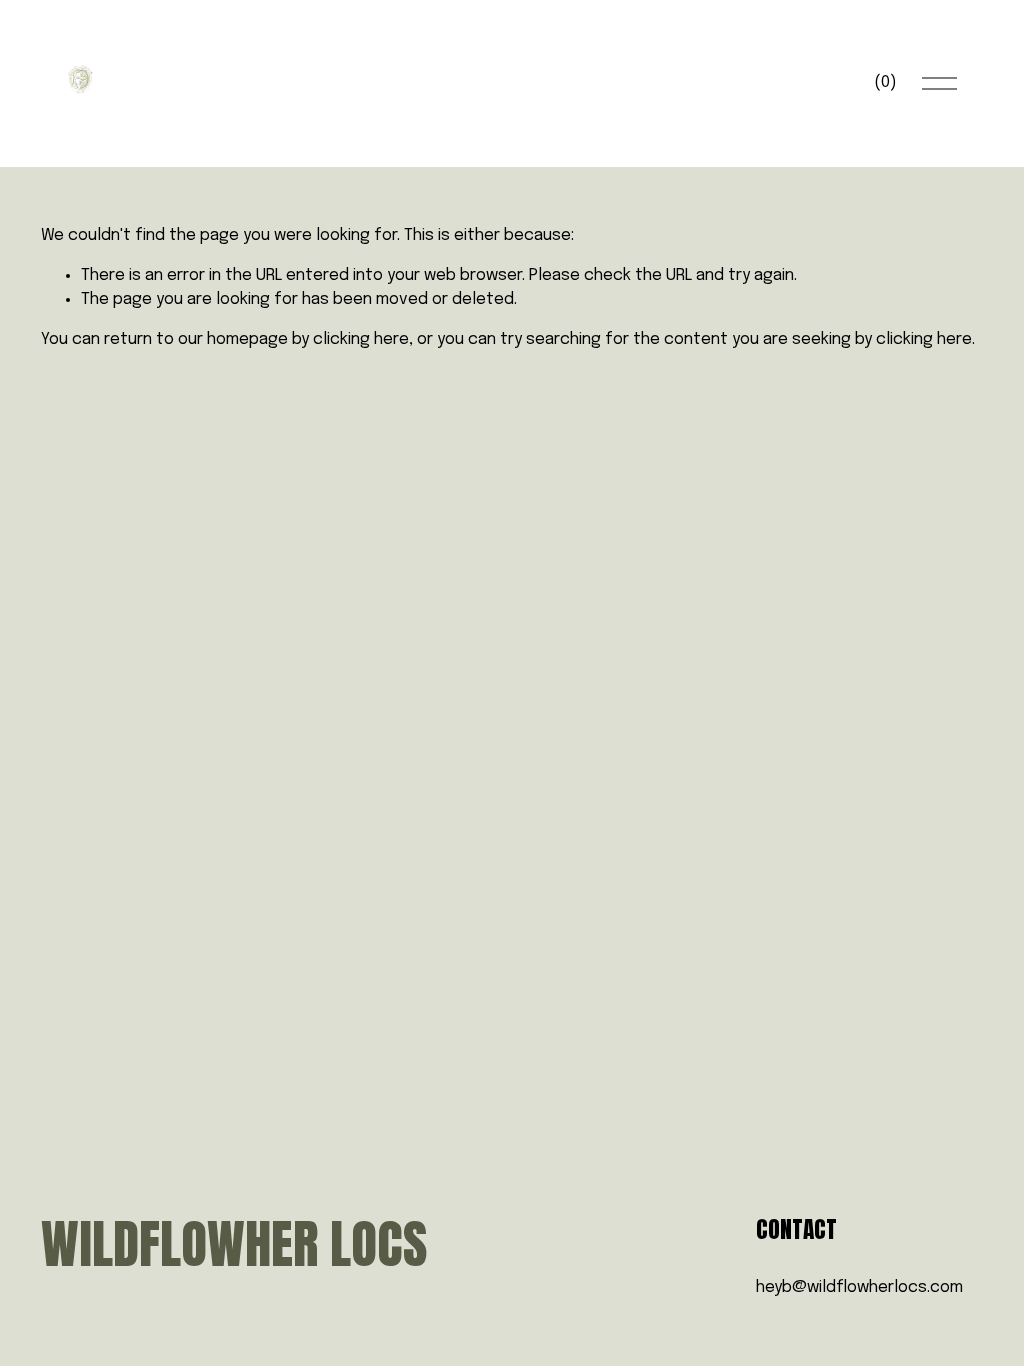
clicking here (361, 339)
